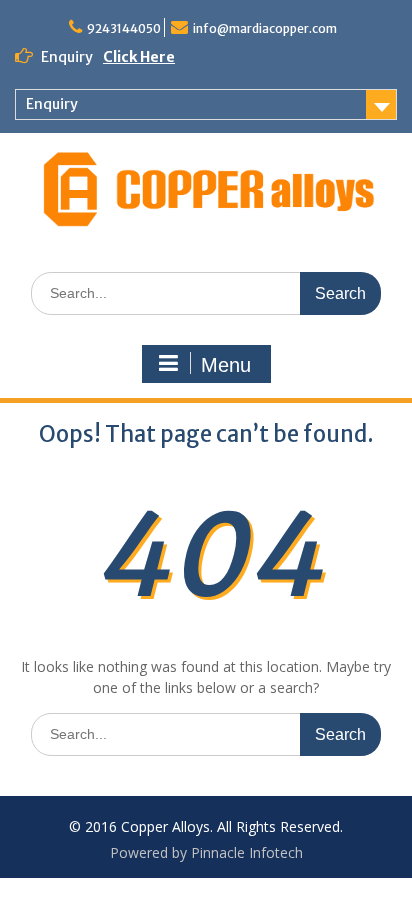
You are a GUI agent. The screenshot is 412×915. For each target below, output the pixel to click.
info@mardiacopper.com (265, 28)
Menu (226, 365)
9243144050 (124, 28)
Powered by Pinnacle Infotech (206, 852)
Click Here (139, 57)
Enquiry (52, 104)
